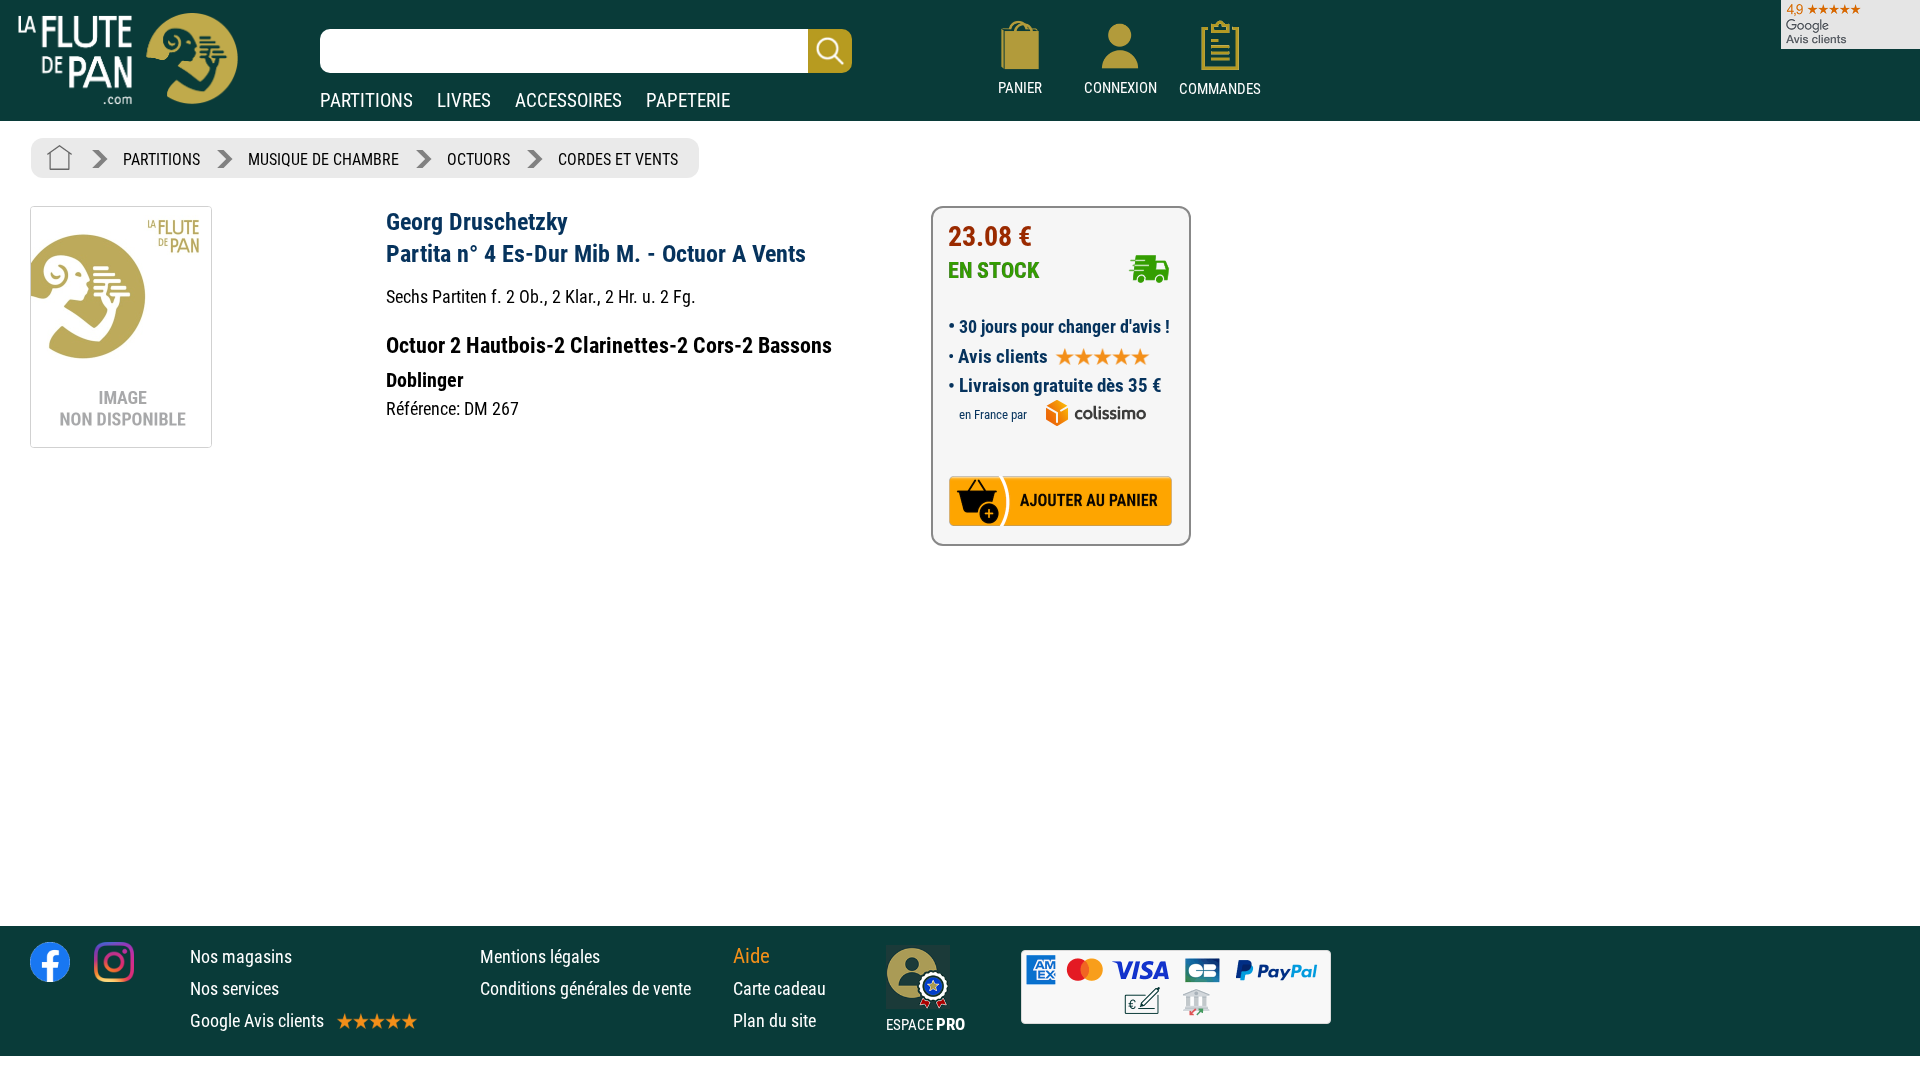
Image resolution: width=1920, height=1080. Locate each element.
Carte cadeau (779, 988)
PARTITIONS (366, 100)
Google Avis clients (257, 1020)
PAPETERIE (688, 100)
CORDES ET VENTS (618, 159)
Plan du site (774, 1020)
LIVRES (464, 100)
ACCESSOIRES (568, 100)
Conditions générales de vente (601, 988)
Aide (751, 956)
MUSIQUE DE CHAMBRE (323, 159)
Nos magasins (241, 956)
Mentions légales (540, 956)
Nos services (234, 988)
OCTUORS (478, 159)
